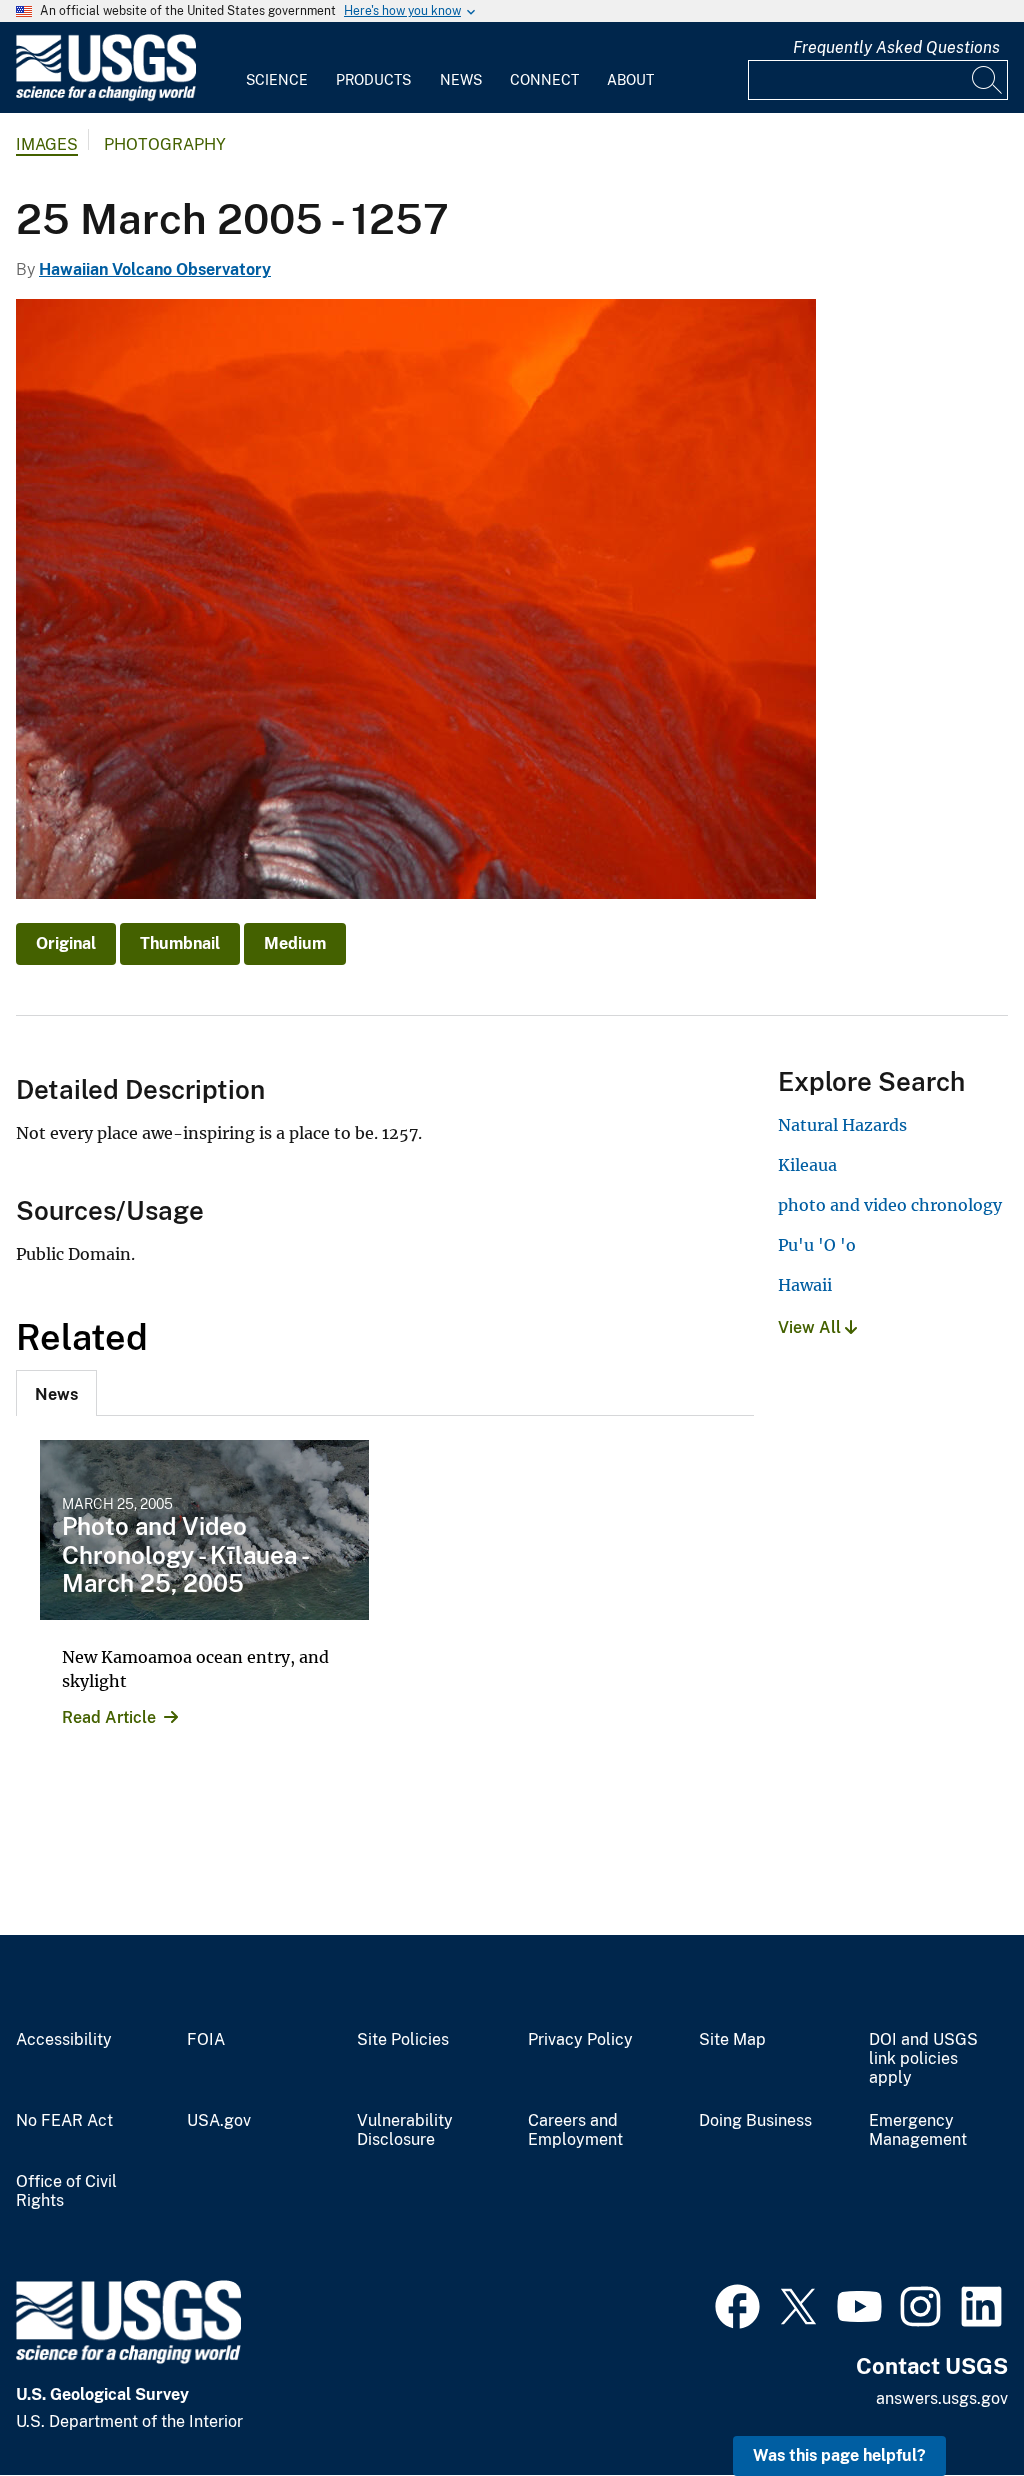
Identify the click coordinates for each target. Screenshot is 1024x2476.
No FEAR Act (64, 2121)
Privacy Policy (580, 2040)
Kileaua (807, 1165)
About (630, 80)
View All (811, 1327)
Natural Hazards (842, 1125)
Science (277, 80)
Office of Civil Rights (66, 2191)
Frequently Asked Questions (896, 47)
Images (47, 144)
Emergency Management (918, 2130)
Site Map (732, 2040)
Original (66, 943)
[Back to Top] (951, 2403)
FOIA (206, 2040)
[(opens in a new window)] (737, 2304)
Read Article (109, 1717)
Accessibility (64, 2040)
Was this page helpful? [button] (839, 2455)
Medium (295, 943)
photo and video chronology (890, 1205)
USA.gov (219, 2121)
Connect (544, 80)
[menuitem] (277, 68)
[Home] (106, 96)
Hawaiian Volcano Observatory (155, 269)
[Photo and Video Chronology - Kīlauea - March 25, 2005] (204, 1530)
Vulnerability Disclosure (405, 2130)
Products (373, 80)
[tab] (56, 1393)
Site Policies (403, 2040)
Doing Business (755, 2121)
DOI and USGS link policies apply (923, 2059)
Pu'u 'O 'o (817, 1245)
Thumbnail (180, 943)
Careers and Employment (575, 2130)
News (461, 80)
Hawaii (805, 1285)
